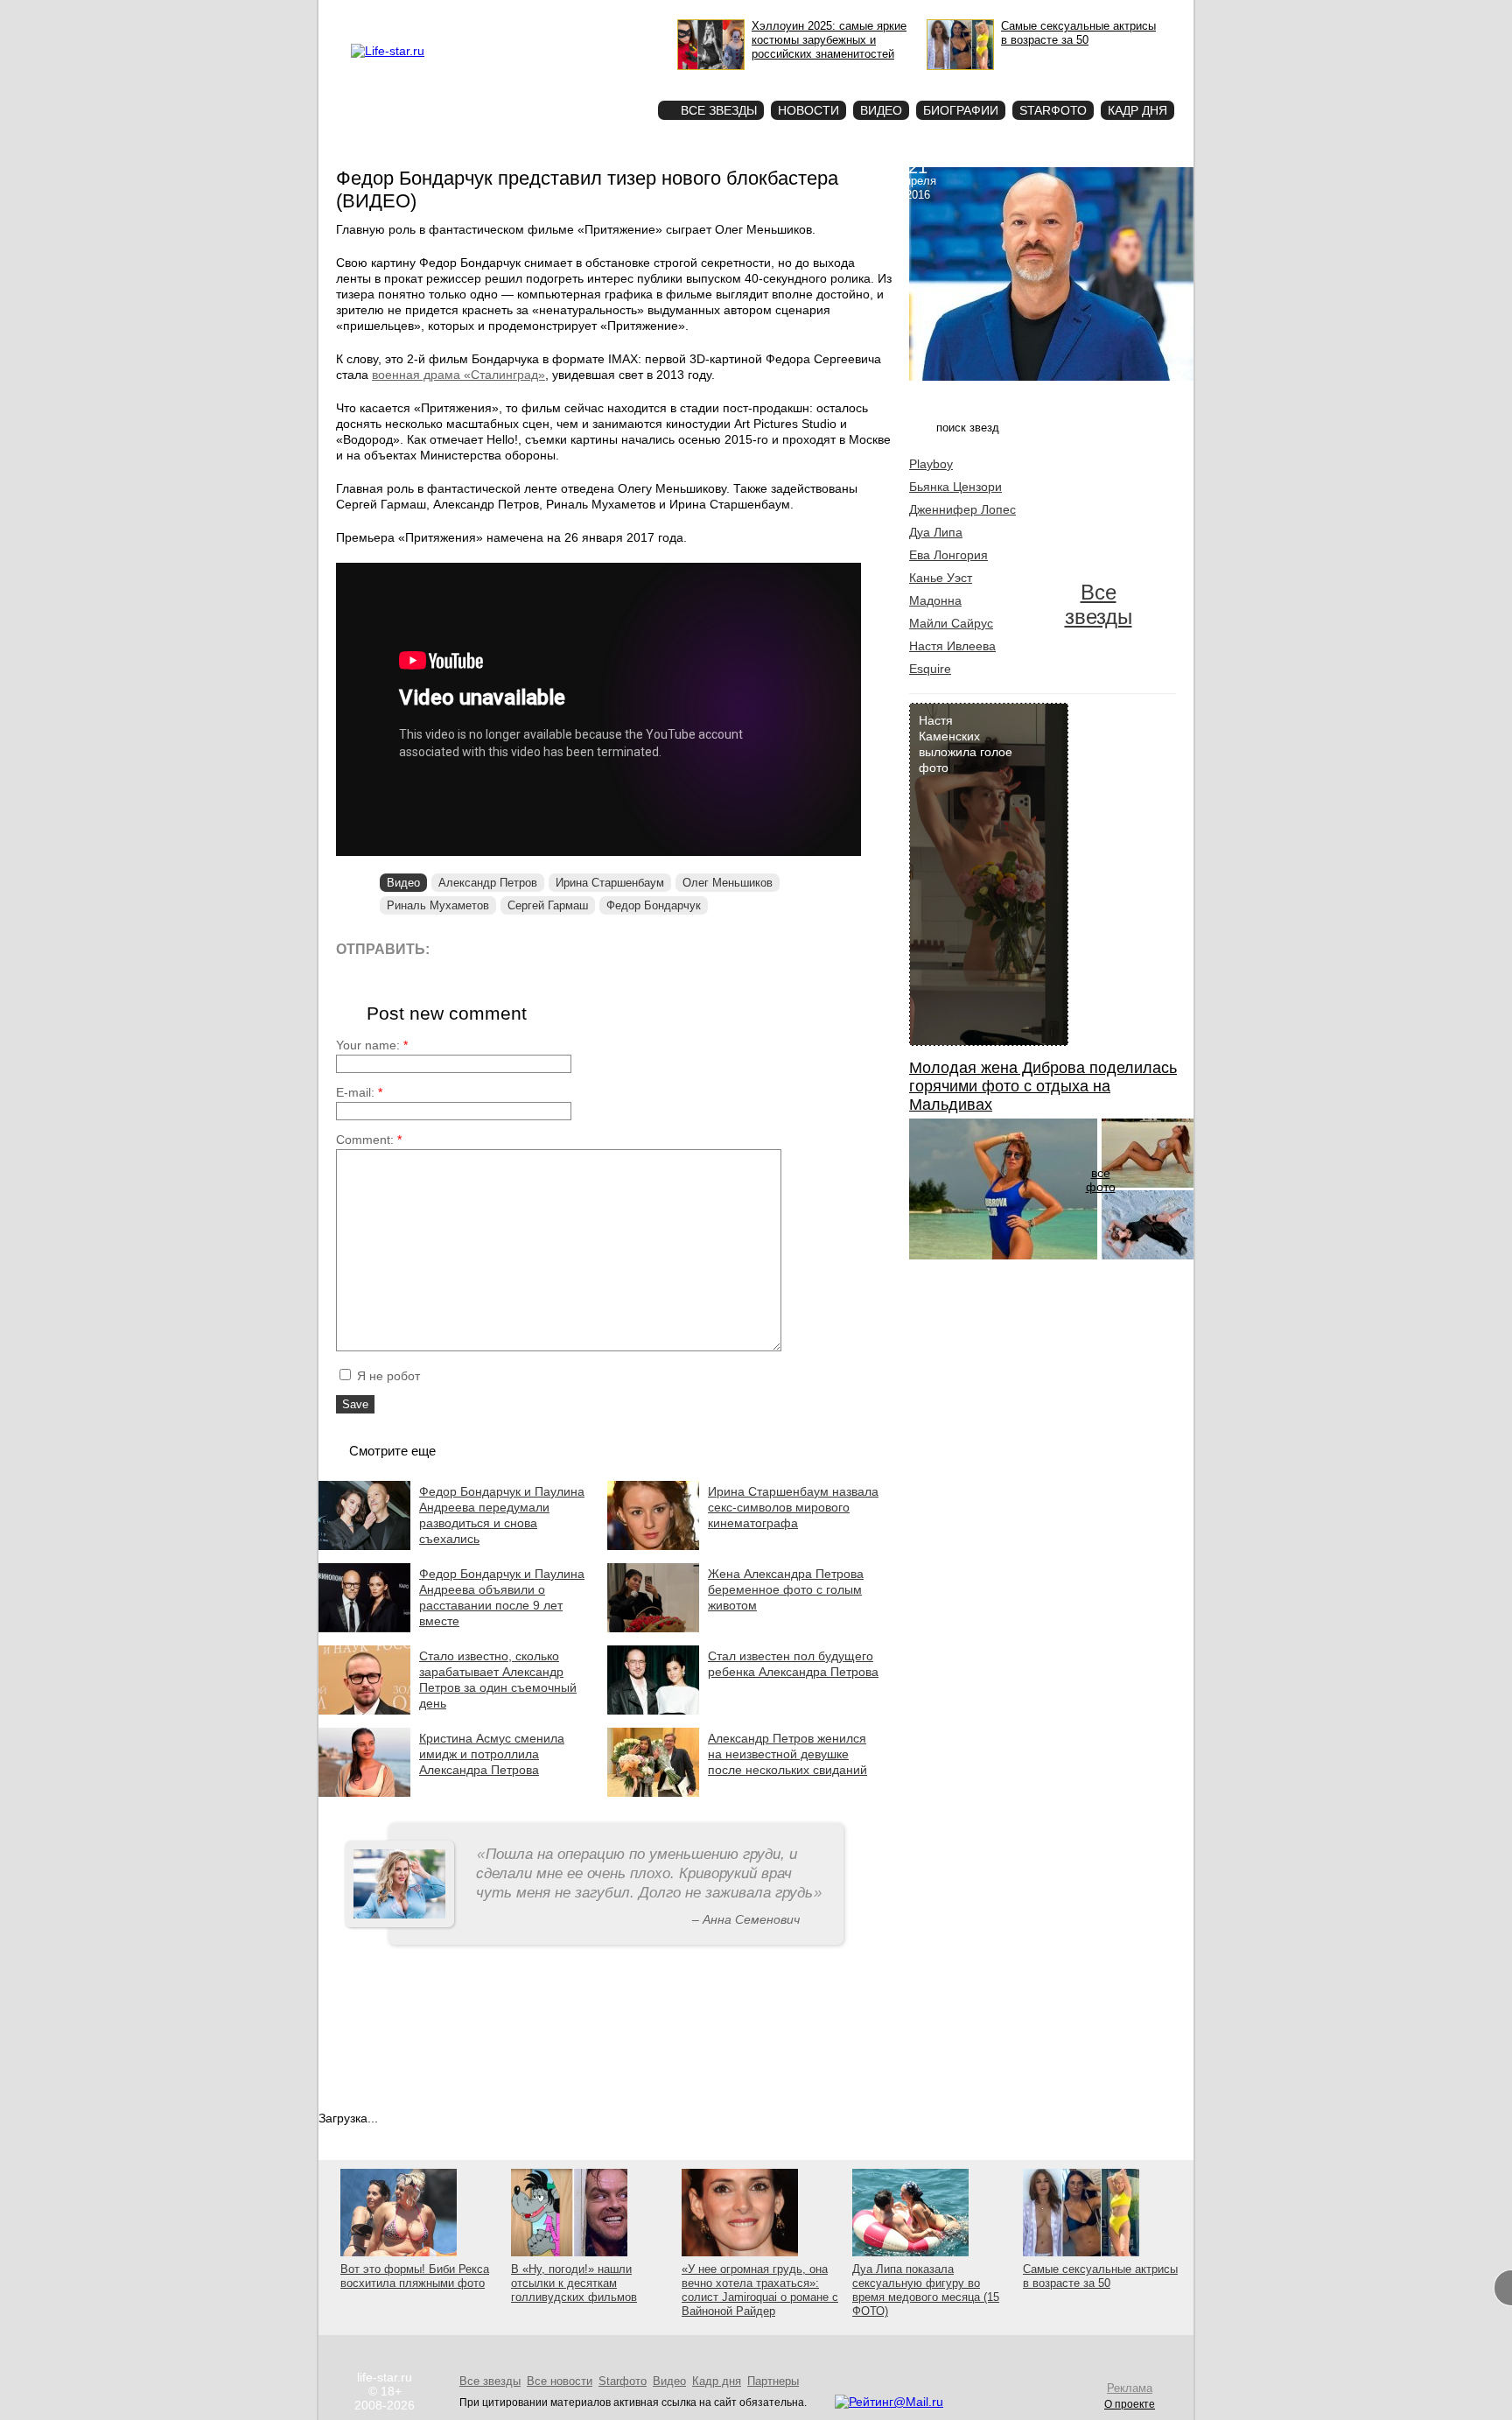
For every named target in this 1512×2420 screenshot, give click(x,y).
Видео (881, 110)
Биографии (961, 110)
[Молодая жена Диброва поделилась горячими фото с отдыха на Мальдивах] (1003, 1255)
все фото (1101, 1180)
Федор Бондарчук (654, 905)
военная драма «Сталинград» (458, 375)
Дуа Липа (936, 532)
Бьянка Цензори (955, 487)
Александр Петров (488, 883)
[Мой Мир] (611, 948)
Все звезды (1099, 604)
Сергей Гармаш (548, 905)
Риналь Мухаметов (438, 905)
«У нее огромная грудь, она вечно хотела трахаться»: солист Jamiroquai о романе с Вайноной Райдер (760, 2290)
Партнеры (773, 2381)
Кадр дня (1137, 110)
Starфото (593, 79)
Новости (808, 110)
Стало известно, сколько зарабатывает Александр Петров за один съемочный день (498, 1680)
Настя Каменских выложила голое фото (966, 744)
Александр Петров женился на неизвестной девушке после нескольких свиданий (787, 1754)
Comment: (369, 1140)
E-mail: (359, 1092)
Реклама (511, 14)
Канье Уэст (941, 578)
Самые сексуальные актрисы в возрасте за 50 (1100, 2276)
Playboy (931, 464)
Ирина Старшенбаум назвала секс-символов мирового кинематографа (793, 1507)
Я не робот (387, 1376)
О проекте (461, 14)
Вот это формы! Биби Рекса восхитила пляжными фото (415, 2276)
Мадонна (935, 600)
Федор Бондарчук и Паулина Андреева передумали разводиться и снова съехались (502, 1515)
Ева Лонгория (948, 555)
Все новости (560, 2381)
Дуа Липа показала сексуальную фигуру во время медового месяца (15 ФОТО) (926, 2290)
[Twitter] (532, 948)
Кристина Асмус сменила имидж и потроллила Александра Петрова (492, 1754)
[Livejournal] (454, 948)
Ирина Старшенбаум (610, 883)
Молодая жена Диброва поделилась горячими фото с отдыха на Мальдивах (1043, 1086)
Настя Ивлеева (952, 646)
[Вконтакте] (493, 948)
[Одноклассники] (572, 948)
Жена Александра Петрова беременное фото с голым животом (786, 1589)
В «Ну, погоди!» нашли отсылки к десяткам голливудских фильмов (574, 2283)
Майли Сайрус (951, 623)
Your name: (372, 1045)
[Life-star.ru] (388, 51)
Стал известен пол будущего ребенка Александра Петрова (793, 1664)
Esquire (930, 669)
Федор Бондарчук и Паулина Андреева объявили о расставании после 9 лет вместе (502, 1597)
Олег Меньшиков (728, 883)
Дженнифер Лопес (962, 509)
